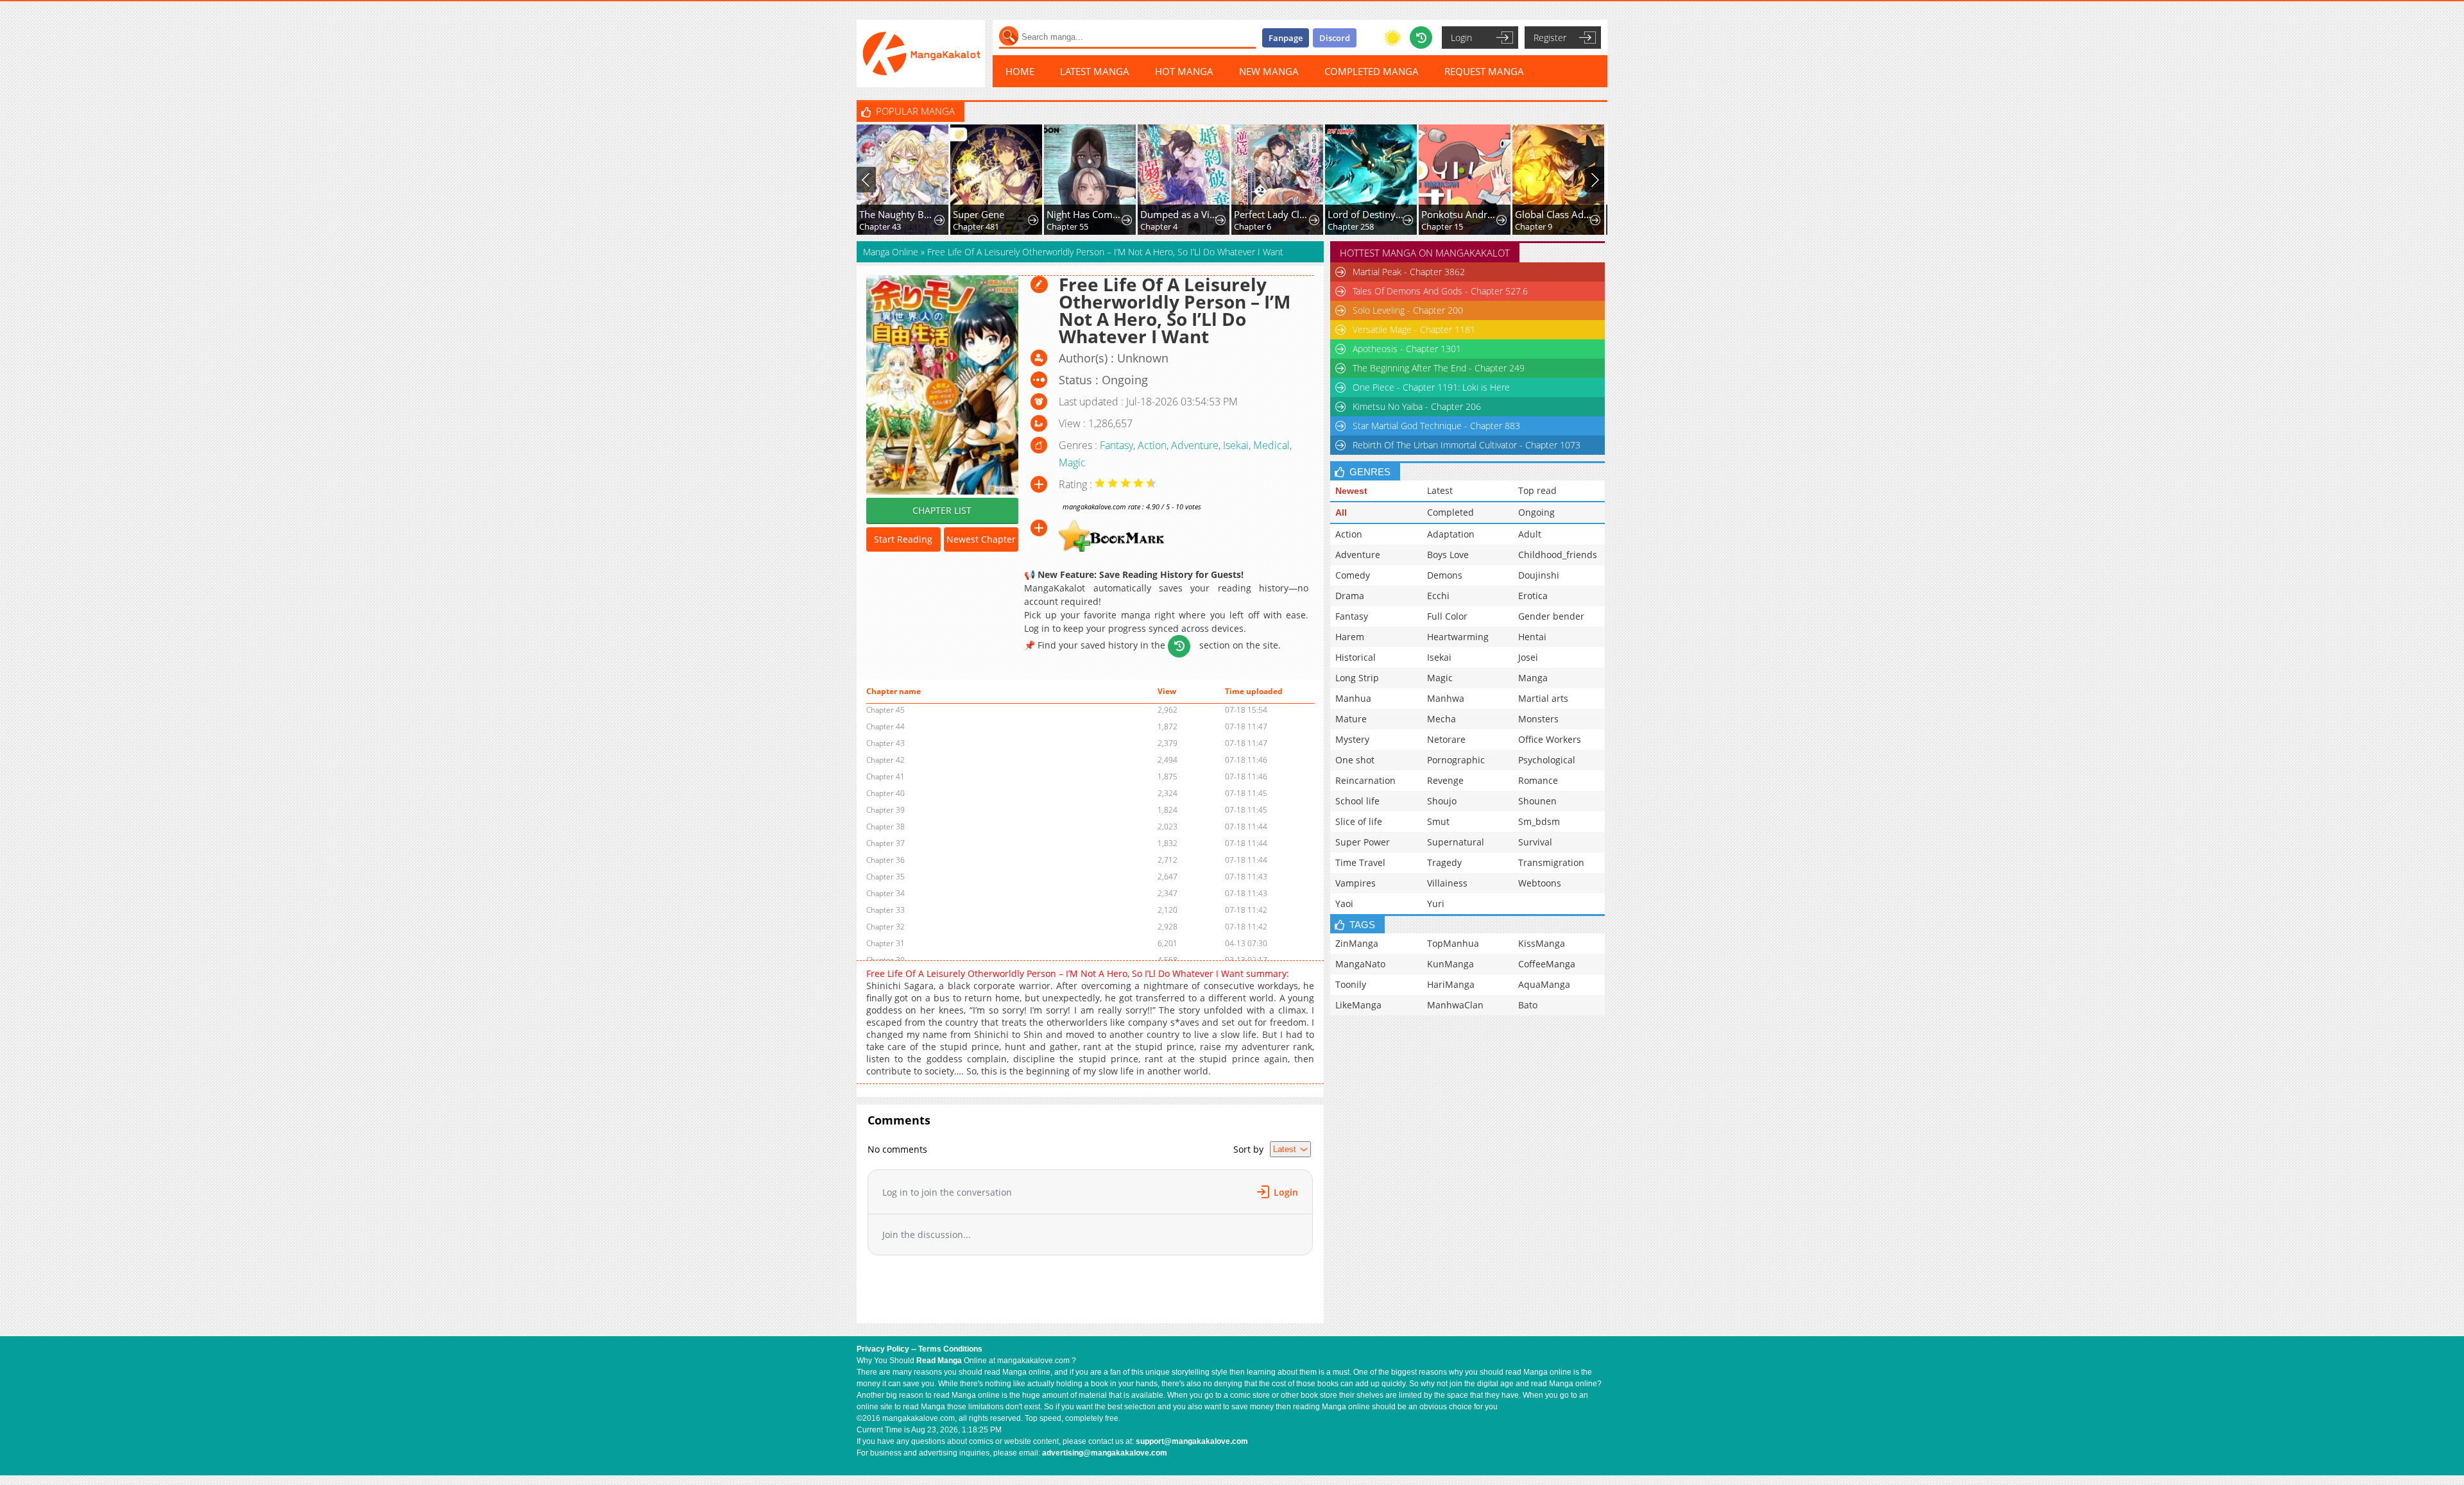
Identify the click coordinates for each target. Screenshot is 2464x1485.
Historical (1356, 657)
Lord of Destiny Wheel (1273, 214)
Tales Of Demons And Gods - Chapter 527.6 (1440, 291)
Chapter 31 (886, 943)
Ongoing (1536, 512)
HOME (1020, 71)
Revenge (1445, 780)
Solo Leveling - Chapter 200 (1408, 310)
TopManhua (1453, 943)
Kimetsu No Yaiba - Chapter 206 (1417, 406)
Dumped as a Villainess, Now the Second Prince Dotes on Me (1085, 214)
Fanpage (1286, 38)
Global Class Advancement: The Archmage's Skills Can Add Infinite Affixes (1460, 214)
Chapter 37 (886, 843)
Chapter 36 (886, 860)
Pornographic (1456, 760)
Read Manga (939, 1361)
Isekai (1236, 445)
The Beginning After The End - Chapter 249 (1439, 368)
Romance (1538, 780)
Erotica (1533, 596)
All (1341, 513)
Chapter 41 (886, 776)
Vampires (1356, 883)
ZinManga (1357, 943)
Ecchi (1438, 596)
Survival (1535, 842)
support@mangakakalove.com (1192, 1441)
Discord (1335, 38)
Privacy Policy (883, 1349)
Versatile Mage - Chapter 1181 (1414, 329)
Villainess (1447, 883)
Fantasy (1116, 445)
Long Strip (1357, 678)
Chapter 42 (886, 760)
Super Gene (885, 214)
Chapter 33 (886, 910)
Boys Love (1448, 555)
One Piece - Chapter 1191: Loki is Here (1431, 387)
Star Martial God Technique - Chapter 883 (1436, 426)
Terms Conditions (950, 1349)
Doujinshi (1539, 575)
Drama (1350, 596)
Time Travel (1360, 862)
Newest (1351, 491)
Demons (1445, 575)
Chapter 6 (1159, 226)
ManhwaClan (1455, 1005)
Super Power (1363, 842)
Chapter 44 (886, 726)
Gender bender (1551, 616)
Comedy (1353, 575)
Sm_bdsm (1539, 821)
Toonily (1351, 984)
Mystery (1352, 739)
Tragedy (1444, 862)
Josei (1528, 657)
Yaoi (1344, 904)
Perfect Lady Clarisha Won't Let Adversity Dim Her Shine (1179, 214)
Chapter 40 (886, 793)
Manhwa (1446, 698)
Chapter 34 (886, 893)
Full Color (1447, 616)
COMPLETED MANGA (1372, 71)
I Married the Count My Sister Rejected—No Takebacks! (1554, 214)
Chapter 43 (886, 743)
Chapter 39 (886, 810)
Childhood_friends (1558, 555)
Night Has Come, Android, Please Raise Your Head (992, 214)
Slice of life (1359, 821)
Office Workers (1550, 739)
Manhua (1353, 698)
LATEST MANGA (1095, 71)
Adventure (1195, 445)
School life (1357, 801)
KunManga (1450, 964)
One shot (1355, 760)
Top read (1537, 490)
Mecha (1442, 719)
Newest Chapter (981, 539)
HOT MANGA (1184, 71)
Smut (1438, 821)
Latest (1440, 490)
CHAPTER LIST (942, 510)
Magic (1072, 462)
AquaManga (1544, 984)
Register (1550, 38)
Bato (1528, 1005)
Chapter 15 (1348, 226)
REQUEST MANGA (1484, 71)
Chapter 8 (1534, 226)
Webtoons (1540, 883)
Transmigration (1551, 862)
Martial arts (1543, 698)
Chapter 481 (882, 226)
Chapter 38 (886, 827)
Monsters (1538, 719)
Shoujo (1442, 801)
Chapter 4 (1065, 226)
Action (1152, 445)
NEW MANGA (1269, 71)
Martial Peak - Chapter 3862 (1409, 272)
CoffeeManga (1547, 964)
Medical (1271, 445)
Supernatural (1456, 842)
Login (1461, 38)
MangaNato (1360, 964)
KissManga (1542, 943)
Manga (1533, 678)
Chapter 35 (886, 877)
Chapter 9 (1440, 226)
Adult (1530, 534)
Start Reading (903, 539)
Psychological (1547, 760)
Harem (1350, 637)
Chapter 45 (886, 710)
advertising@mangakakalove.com (1105, 1453)
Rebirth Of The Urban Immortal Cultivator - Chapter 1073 (1467, 445)
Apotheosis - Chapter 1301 (1407, 349)
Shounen (1537, 801)
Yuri (1436, 904)
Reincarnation (1365, 780)
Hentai (1532, 637)
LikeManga (1358, 1005)
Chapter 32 (886, 927)
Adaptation (1451, 534)
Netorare (1446, 739)
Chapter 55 (974, 226)
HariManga (1451, 984)
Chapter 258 (1257, 226)
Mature (1351, 719)
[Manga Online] (921, 54)
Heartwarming (1458, 637)
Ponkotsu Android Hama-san (1366, 214)
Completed (1450, 512)
